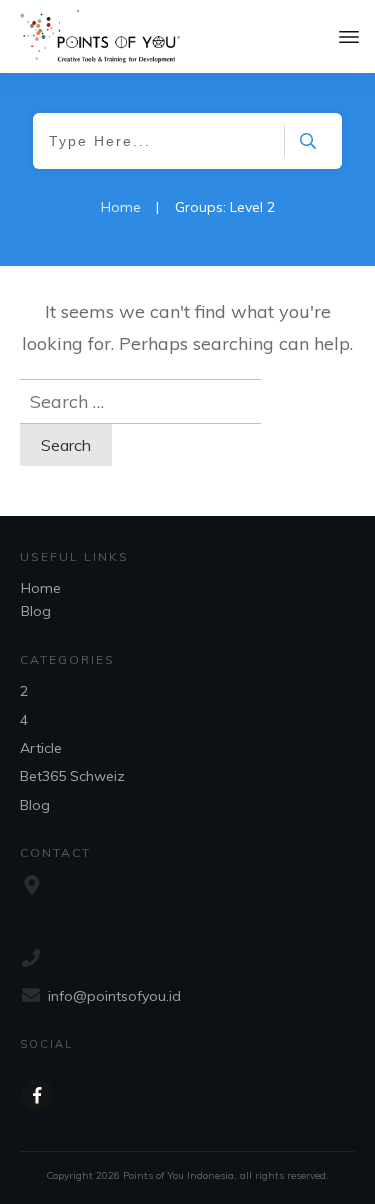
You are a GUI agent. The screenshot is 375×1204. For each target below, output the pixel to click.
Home (41, 588)
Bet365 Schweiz (72, 776)
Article (41, 748)
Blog (36, 611)
